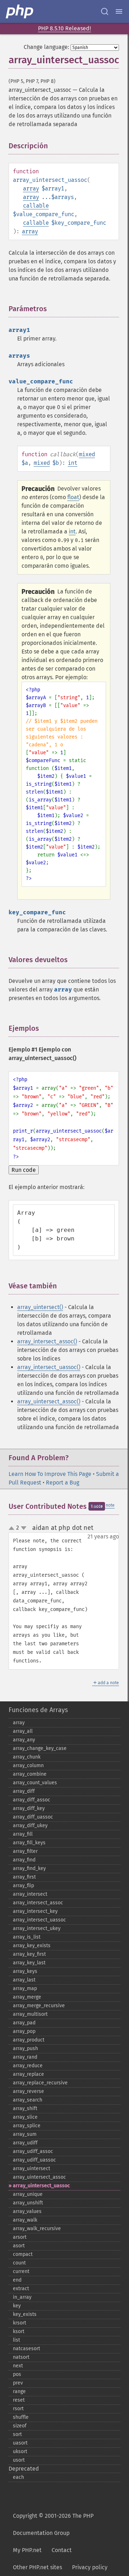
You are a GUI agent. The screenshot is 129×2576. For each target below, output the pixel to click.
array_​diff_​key (29, 1808)
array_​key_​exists (32, 1946)
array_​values (27, 2211)
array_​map (25, 1988)
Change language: (46, 47)
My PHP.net (27, 2550)
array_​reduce (28, 2066)
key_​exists (25, 2314)
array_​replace (28, 2074)
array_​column (28, 1766)
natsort (21, 2357)
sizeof (20, 2426)
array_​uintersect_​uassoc (41, 2186)
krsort (20, 2323)
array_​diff (24, 1791)
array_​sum (25, 2134)
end (17, 2280)
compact (23, 2254)
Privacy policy (90, 2567)
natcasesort (27, 2349)
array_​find (24, 1860)
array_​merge (27, 1997)
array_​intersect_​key (35, 1911)
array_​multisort (30, 2014)
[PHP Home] (20, 11)
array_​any (24, 1740)
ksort (19, 2331)
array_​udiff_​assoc (33, 2151)
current (21, 2271)
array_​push (25, 2048)
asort (19, 2246)
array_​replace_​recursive (40, 2083)
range (19, 2391)
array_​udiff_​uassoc (34, 2160)
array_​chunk (27, 1757)
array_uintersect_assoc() (49, 1401)
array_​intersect (30, 1894)
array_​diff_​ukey (30, 1826)
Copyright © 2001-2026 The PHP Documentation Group (53, 2524)
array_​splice (27, 2126)
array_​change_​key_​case (40, 1748)
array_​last (24, 1980)
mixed (87, 454)
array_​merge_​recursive (39, 2006)
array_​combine (30, 1774)
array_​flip (23, 1886)
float (73, 497)
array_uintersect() (40, 1307)
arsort (20, 2237)
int (73, 463)
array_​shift (25, 2108)
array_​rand (25, 2057)
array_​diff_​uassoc (33, 1817)
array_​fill (23, 1834)
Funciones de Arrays (38, 1710)
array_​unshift (28, 2203)
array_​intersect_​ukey (37, 1928)
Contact (62, 2550)
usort (19, 2460)
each (18, 2477)
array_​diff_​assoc (32, 1800)
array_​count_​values (35, 1783)
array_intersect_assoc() (47, 1341)
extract (21, 2289)
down (24, 1528)
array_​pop (24, 2031)
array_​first (24, 1877)
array (31, 188)
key (17, 2306)
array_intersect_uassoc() (49, 1367)
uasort (20, 2443)
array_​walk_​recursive (37, 2229)
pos (17, 2374)
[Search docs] (105, 11)
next (18, 2366)
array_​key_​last (29, 1963)
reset (19, 2400)
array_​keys (25, 1971)
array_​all (23, 1731)
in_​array (22, 2297)
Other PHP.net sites (37, 2567)
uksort (20, 2451)
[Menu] (119, 11)
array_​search (28, 2100)
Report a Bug (63, 1483)
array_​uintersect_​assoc (39, 2177)
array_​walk (25, 2220)
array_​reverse (28, 2091)
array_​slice (25, 2117)
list (16, 2340)
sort (17, 2434)
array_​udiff (25, 2143)
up (13, 1528)
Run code (24, 1170)
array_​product (29, 2040)
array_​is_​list (27, 1937)
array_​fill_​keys (29, 1843)
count (19, 2263)
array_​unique (28, 2194)
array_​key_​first (29, 1954)
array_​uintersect (32, 2169)
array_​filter (25, 1851)
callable (36, 206)
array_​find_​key (29, 1868)
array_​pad (24, 2023)
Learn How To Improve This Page (50, 1474)
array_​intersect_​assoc (38, 1903)
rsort (18, 2409)
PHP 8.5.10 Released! (64, 28)
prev (18, 2383)
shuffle (21, 2417)
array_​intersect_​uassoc (39, 1920)
